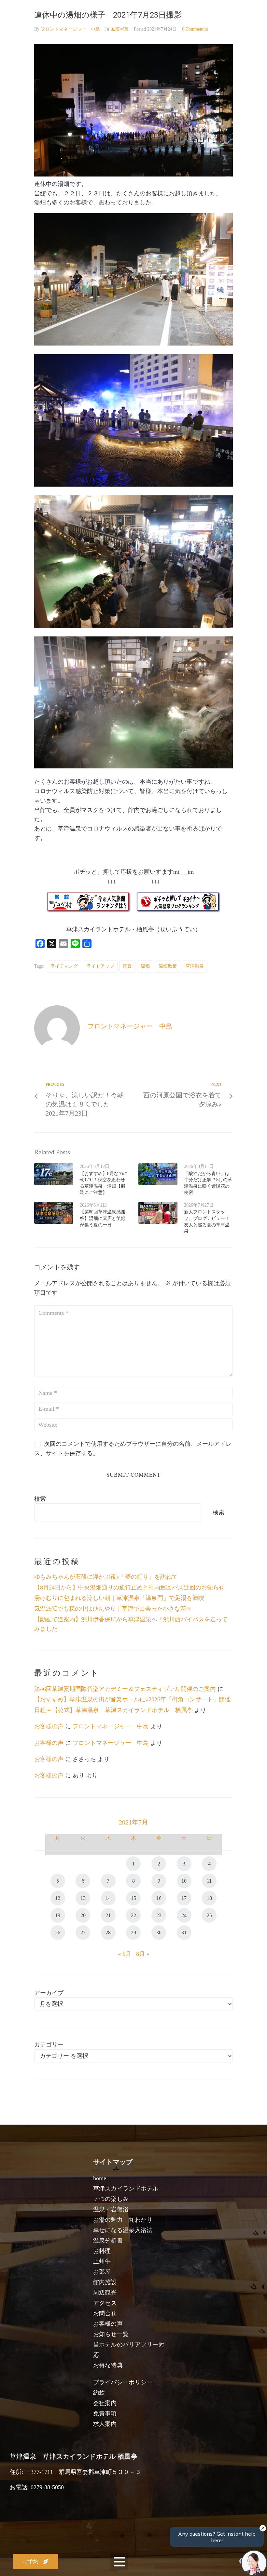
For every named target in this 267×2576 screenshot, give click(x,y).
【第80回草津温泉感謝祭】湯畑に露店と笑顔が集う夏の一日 (103, 1218)
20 (83, 1915)
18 (209, 1898)
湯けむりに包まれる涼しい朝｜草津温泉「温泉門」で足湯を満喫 (119, 1598)
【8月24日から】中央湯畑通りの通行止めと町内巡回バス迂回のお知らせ (129, 1588)
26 (58, 1933)
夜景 (127, 966)
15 (133, 1898)
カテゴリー (49, 2045)
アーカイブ (49, 1993)
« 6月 (125, 1954)
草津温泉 (195, 966)
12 (58, 1898)
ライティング (64, 966)
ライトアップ (100, 966)
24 (184, 1915)
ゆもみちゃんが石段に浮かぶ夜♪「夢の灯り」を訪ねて (106, 1577)
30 (159, 1933)
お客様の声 (49, 1726)
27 (83, 1933)
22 (133, 1915)
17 (184, 1898)
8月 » (143, 1954)
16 (159, 1898)
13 (83, 1898)
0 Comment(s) (195, 29)
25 (209, 1915)
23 (159, 1915)
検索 (40, 1499)
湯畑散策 (168, 966)
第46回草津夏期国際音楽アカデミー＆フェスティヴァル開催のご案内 (125, 1689)
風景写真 (119, 29)
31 (184, 1933)
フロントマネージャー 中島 (70, 29)
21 (108, 1915)
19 (58, 1915)
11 (209, 1881)
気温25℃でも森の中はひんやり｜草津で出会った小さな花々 (113, 1609)
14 (108, 1898)
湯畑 (145, 966)
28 (108, 1933)
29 (133, 1933)
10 (184, 1881)
